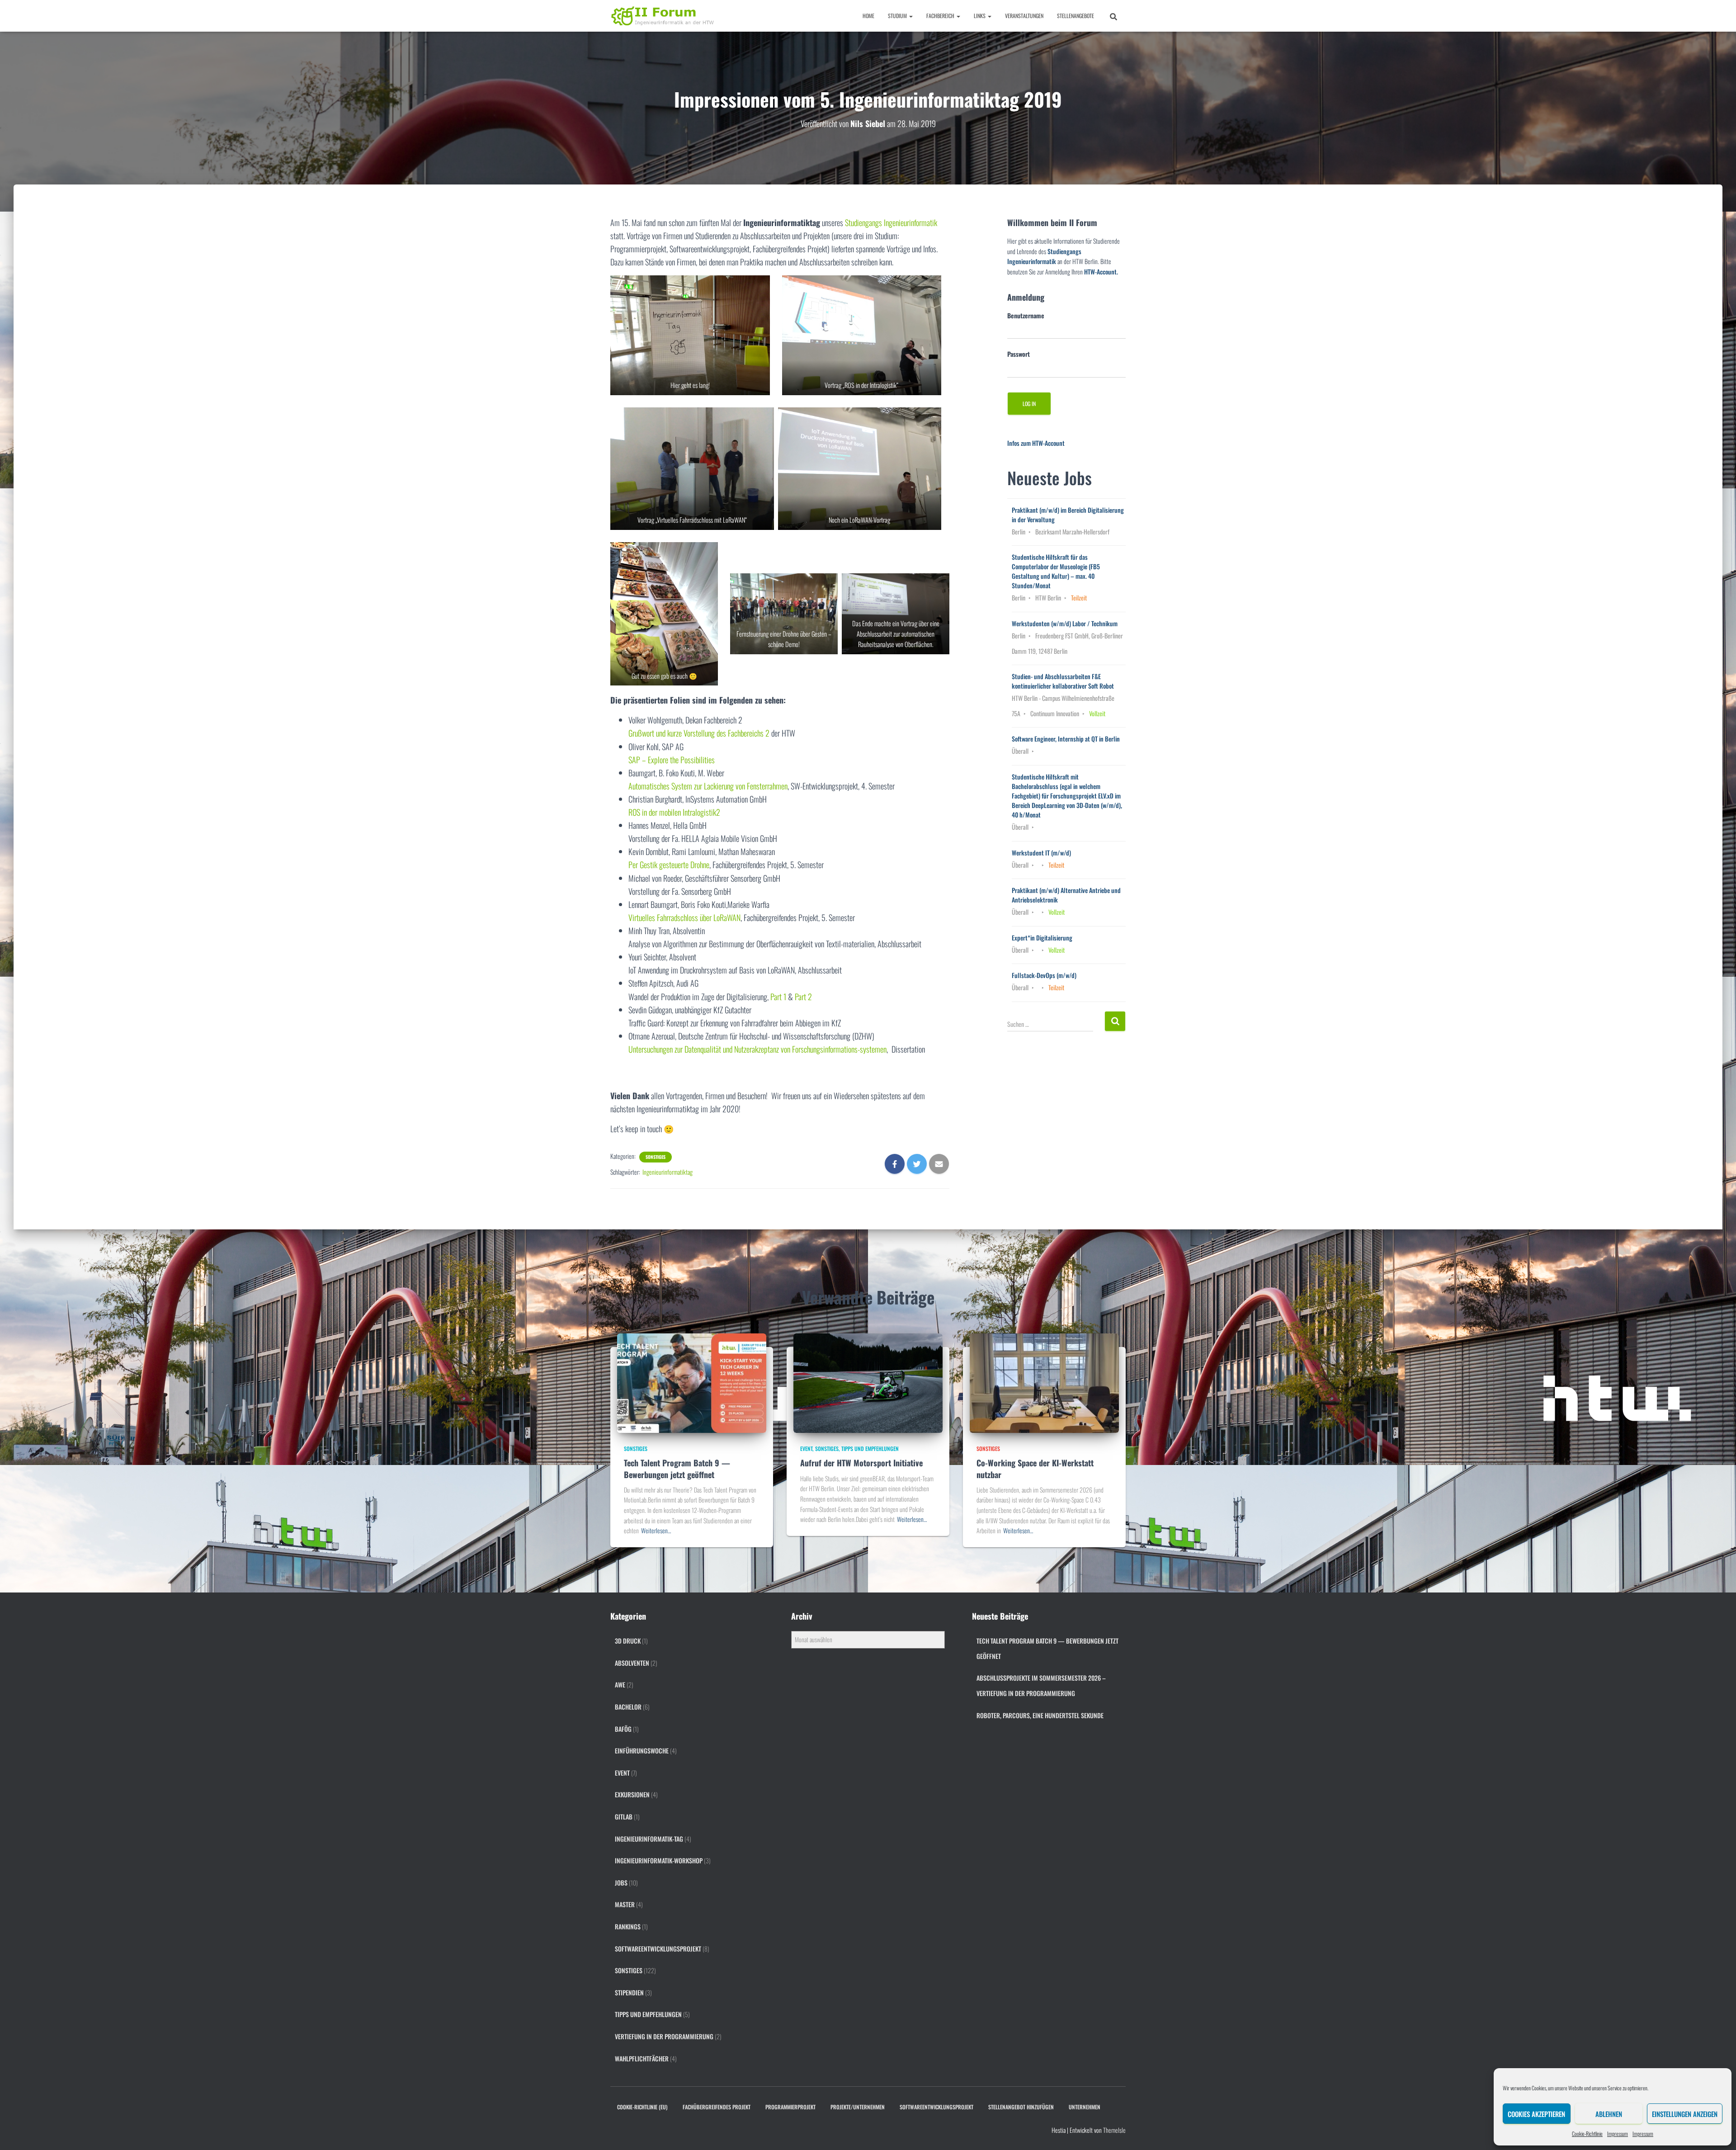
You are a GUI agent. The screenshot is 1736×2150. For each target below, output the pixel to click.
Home (868, 16)
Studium (898, 16)
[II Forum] (663, 16)
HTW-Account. (1101, 272)
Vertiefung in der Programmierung (664, 2036)
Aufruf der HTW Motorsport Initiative (861, 1463)
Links (980, 16)
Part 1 (778, 997)
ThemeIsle (1114, 2130)
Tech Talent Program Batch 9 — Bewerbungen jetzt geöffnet (677, 1468)
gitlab (624, 1817)
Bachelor (628, 1707)
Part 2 (803, 997)
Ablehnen (1609, 2114)
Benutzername (1026, 315)
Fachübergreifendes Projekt (717, 2107)
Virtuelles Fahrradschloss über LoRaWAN (684, 917)
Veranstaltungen (1024, 16)
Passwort (1019, 354)
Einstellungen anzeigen (1685, 2114)
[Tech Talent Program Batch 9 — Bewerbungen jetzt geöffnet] (692, 1382)
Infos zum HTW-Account (1036, 443)
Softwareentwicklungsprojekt (658, 1949)
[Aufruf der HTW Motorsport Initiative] (868, 1382)
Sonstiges (656, 1157)
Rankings (628, 1926)
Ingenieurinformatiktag (668, 1172)
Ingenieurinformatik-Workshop (659, 1860)
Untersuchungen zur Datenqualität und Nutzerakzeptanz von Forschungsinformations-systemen (757, 1049)
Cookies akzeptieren (1536, 2114)
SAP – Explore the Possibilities (672, 760)
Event (806, 1448)
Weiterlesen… (656, 1530)
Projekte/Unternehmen (858, 2107)
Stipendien (629, 1992)
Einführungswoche (642, 1751)
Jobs (621, 1883)
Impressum (1618, 2133)
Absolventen (632, 1663)
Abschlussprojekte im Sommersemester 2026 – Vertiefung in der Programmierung (1041, 1685)
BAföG (623, 1729)
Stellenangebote (1076, 16)
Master (625, 1904)
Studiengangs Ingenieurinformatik (891, 222)
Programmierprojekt (790, 2107)
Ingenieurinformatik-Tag (649, 1839)
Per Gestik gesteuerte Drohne (669, 865)
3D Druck (628, 1641)
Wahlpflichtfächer (642, 2058)
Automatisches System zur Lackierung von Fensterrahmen (708, 786)
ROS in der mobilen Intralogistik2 (674, 812)
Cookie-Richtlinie (1587, 2133)
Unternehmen (1085, 2107)
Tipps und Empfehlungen (870, 1448)
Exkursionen (632, 1794)
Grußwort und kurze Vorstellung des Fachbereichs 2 (699, 733)
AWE (620, 1685)
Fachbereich (941, 16)
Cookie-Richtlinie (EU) (642, 2107)
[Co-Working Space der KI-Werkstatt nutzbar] (1044, 1382)
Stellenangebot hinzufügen (1021, 2107)
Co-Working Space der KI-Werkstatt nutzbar (1035, 1468)
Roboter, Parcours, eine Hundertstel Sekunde (1040, 1715)
